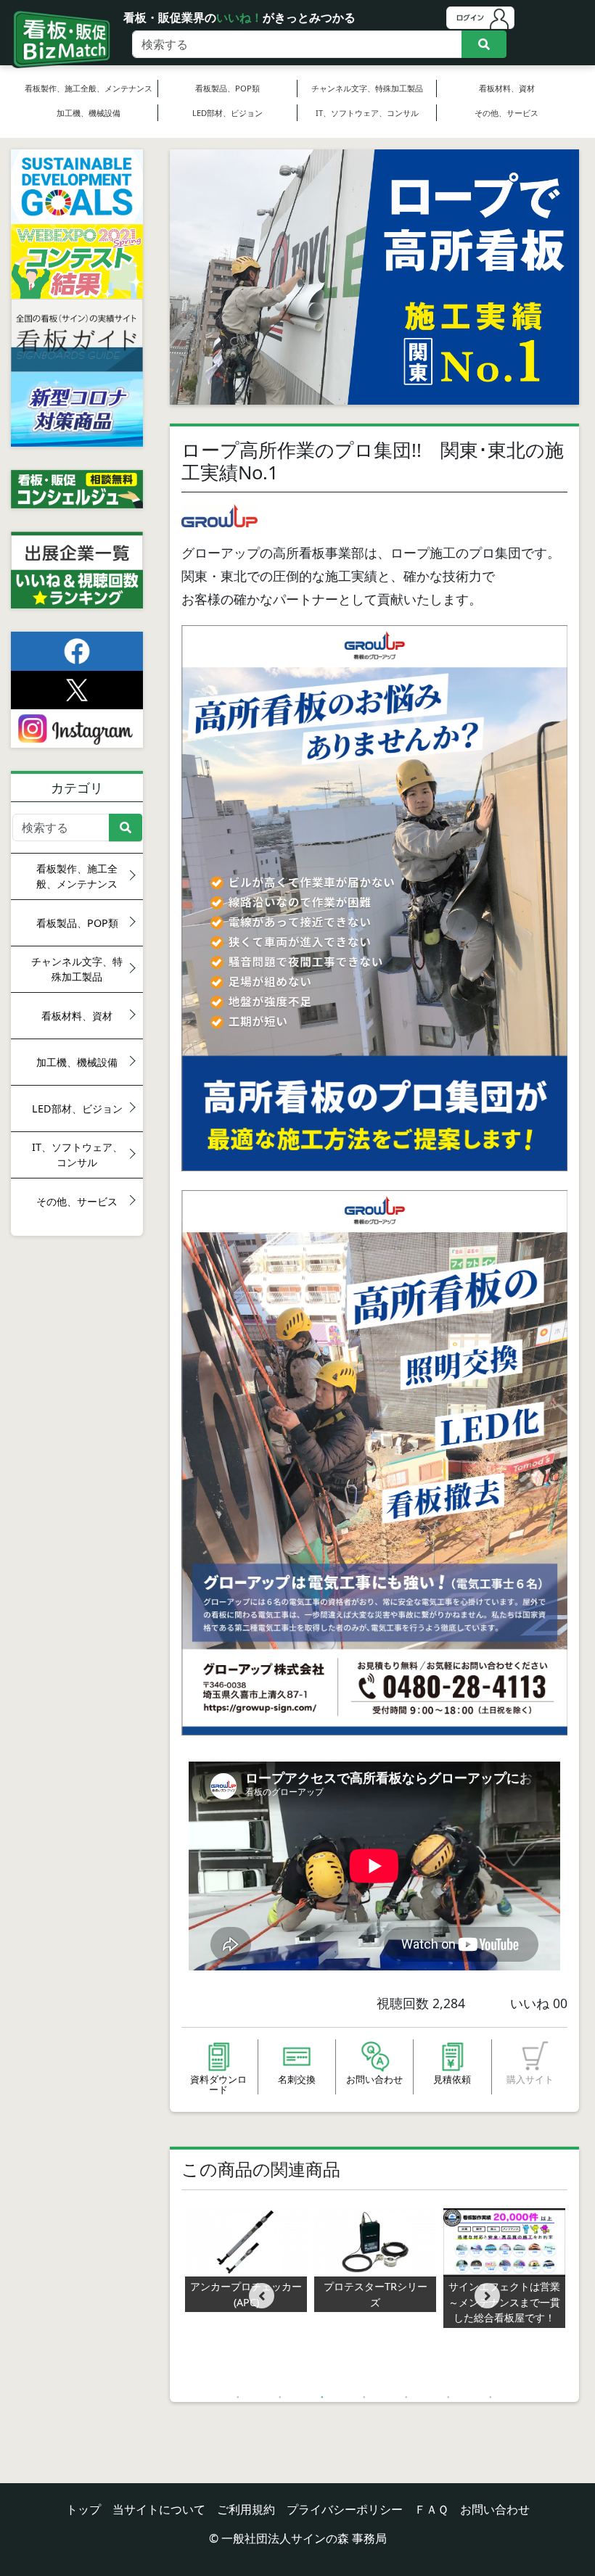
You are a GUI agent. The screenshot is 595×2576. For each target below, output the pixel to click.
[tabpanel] (375, 2261)
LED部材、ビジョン (227, 113)
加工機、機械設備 (89, 113)
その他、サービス (506, 113)
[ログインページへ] (480, 17)
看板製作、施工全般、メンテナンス (89, 88)
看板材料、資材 (507, 88)
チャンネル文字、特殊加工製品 (367, 88)
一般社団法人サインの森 (285, 2538)
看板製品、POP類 (227, 88)
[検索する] (484, 44)
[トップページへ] (59, 21)
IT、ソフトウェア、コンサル (367, 113)
